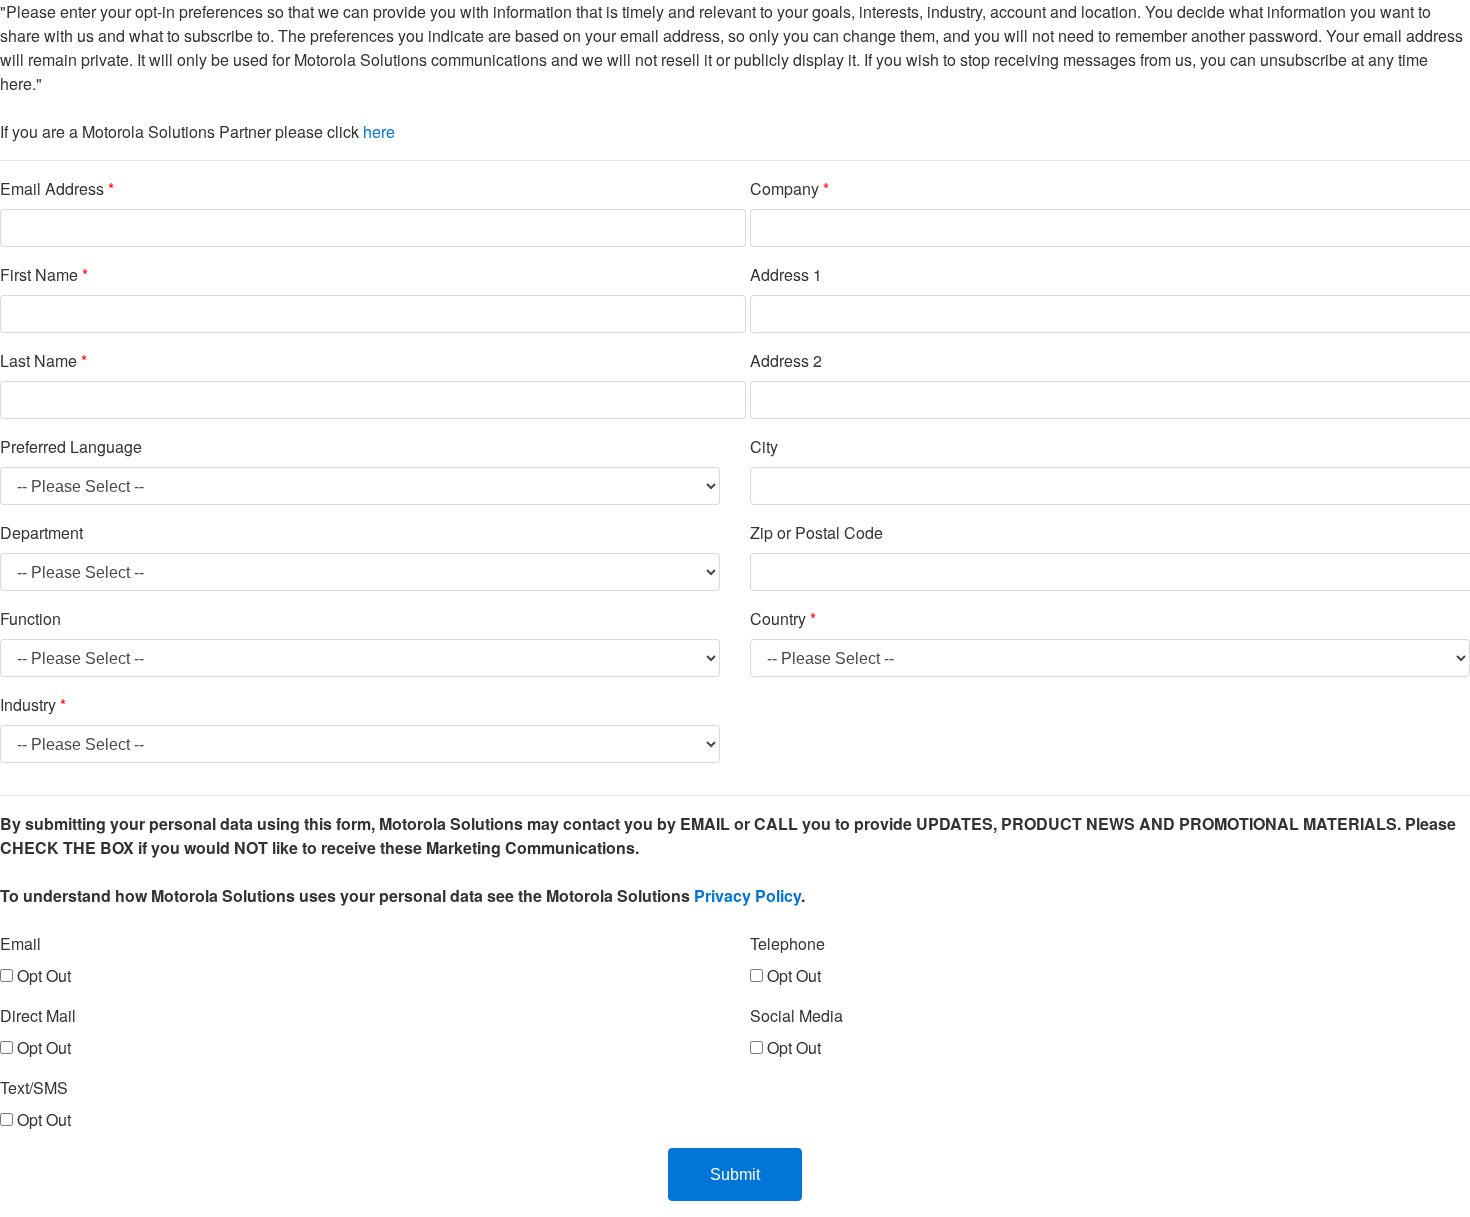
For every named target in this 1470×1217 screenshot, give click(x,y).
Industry (33, 704)
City (764, 446)
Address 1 (786, 274)
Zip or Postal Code (816, 532)
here (379, 131)
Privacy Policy (747, 895)
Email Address (57, 188)
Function (30, 618)
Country (783, 618)
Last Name (43, 360)
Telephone (787, 943)
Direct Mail (38, 1015)
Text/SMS (34, 1087)
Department (41, 532)
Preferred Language (71, 446)
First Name (44, 274)
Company (789, 188)
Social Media (796, 1015)
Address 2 (786, 360)
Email (20, 943)
